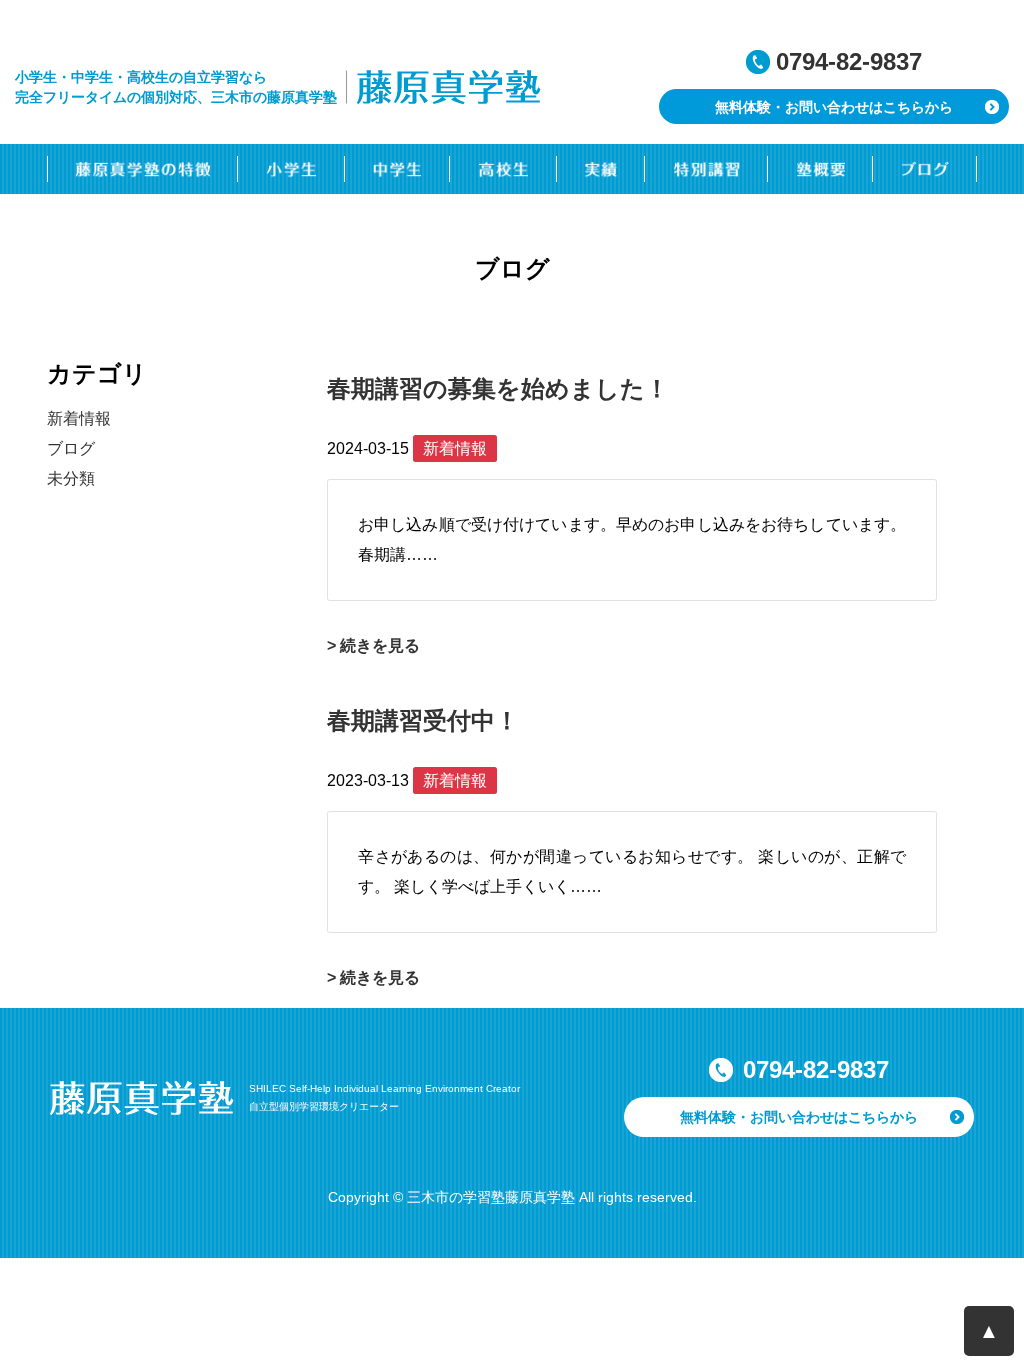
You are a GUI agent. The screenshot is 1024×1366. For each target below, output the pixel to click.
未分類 (71, 478)
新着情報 (79, 418)
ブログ (71, 448)
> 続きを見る (373, 645)
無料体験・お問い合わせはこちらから (834, 107)
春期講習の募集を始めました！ (498, 388)
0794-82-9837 (849, 62)
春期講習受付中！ (423, 720)
